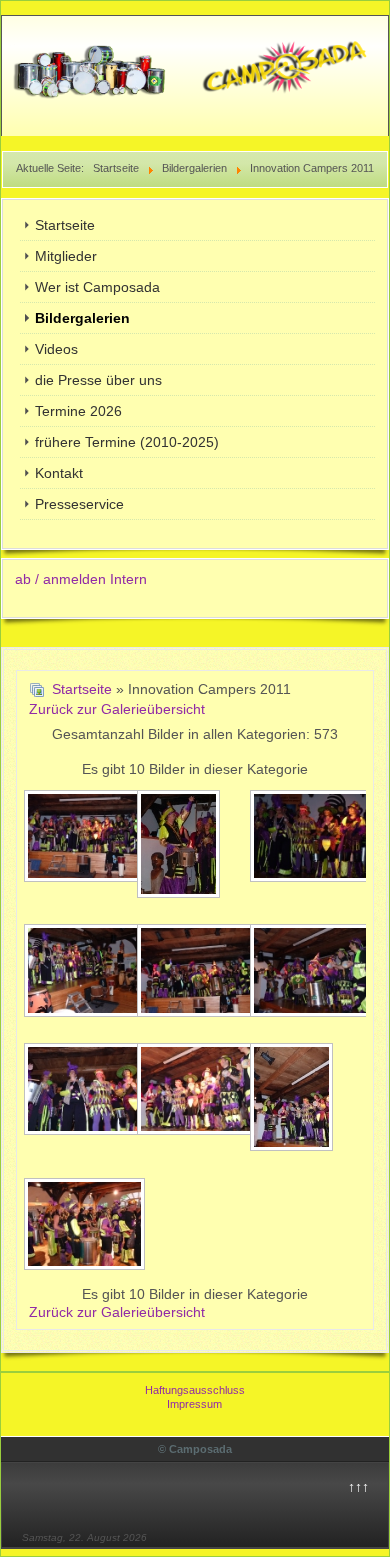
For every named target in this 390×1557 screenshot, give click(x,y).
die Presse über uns (98, 380)
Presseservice (79, 504)
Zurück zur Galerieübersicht (117, 709)
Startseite (65, 225)
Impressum (194, 1404)
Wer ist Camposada (97, 287)
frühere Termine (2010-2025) (127, 442)
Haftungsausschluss (195, 1390)
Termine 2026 (78, 411)
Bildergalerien (82, 318)
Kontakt (59, 473)
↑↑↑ (358, 1487)
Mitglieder (66, 256)
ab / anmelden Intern (81, 579)
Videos (56, 349)
